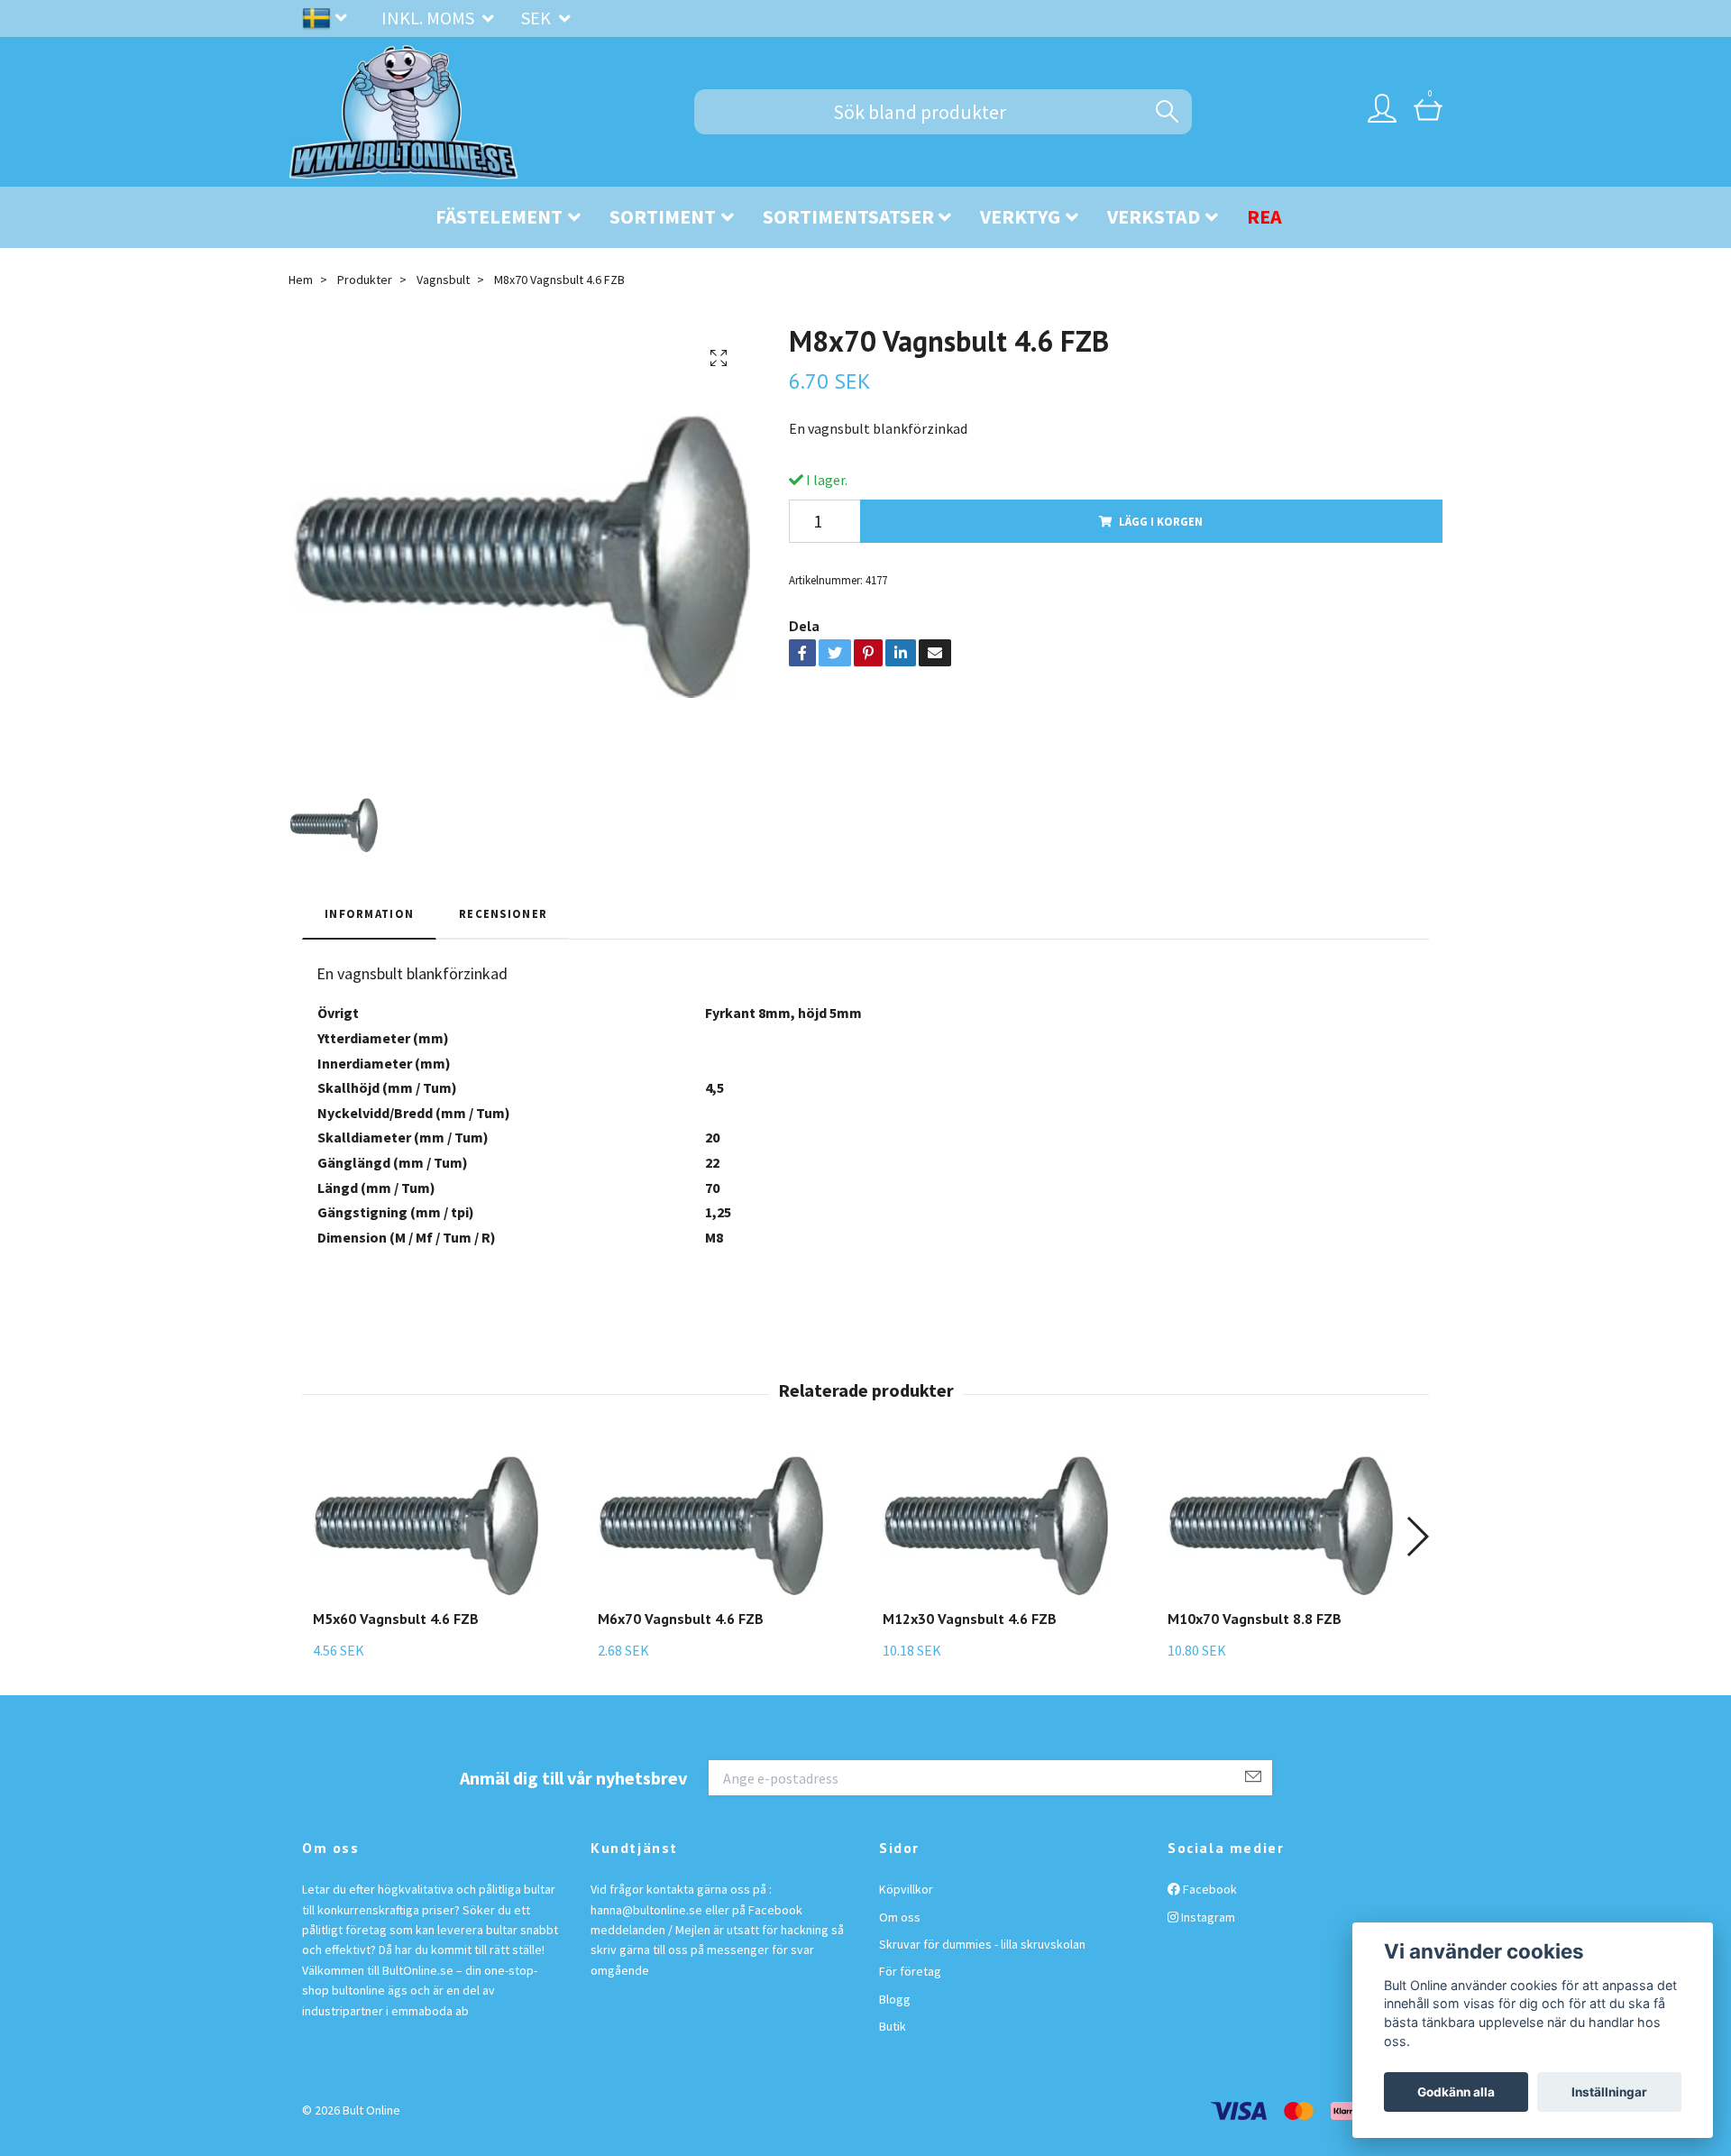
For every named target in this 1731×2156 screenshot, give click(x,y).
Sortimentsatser (848, 216)
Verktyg (1020, 216)
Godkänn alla (1456, 2092)
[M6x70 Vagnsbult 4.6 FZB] (710, 1525)
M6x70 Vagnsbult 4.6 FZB (681, 1619)
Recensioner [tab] (503, 913)
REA (1264, 216)
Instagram (1207, 1917)
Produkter (365, 280)
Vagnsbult (443, 280)
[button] (1417, 1537)
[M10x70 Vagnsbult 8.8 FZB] (1280, 1525)
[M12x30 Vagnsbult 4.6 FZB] (995, 1525)
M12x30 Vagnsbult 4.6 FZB (970, 1619)
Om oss (900, 1917)
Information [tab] (369, 913)
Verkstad (1154, 216)
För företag (910, 1971)
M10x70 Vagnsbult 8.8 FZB (1255, 1619)
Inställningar (1609, 2092)
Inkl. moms (430, 18)
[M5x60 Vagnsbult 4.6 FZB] (426, 1525)
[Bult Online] (404, 112)
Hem (301, 280)
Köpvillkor (906, 1889)
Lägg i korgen (1161, 521)
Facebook (1209, 1889)
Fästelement (499, 216)
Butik (893, 2026)
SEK (538, 18)
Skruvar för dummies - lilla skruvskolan (982, 1944)
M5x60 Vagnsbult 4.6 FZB (396, 1619)
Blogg (895, 1999)
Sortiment (663, 216)
